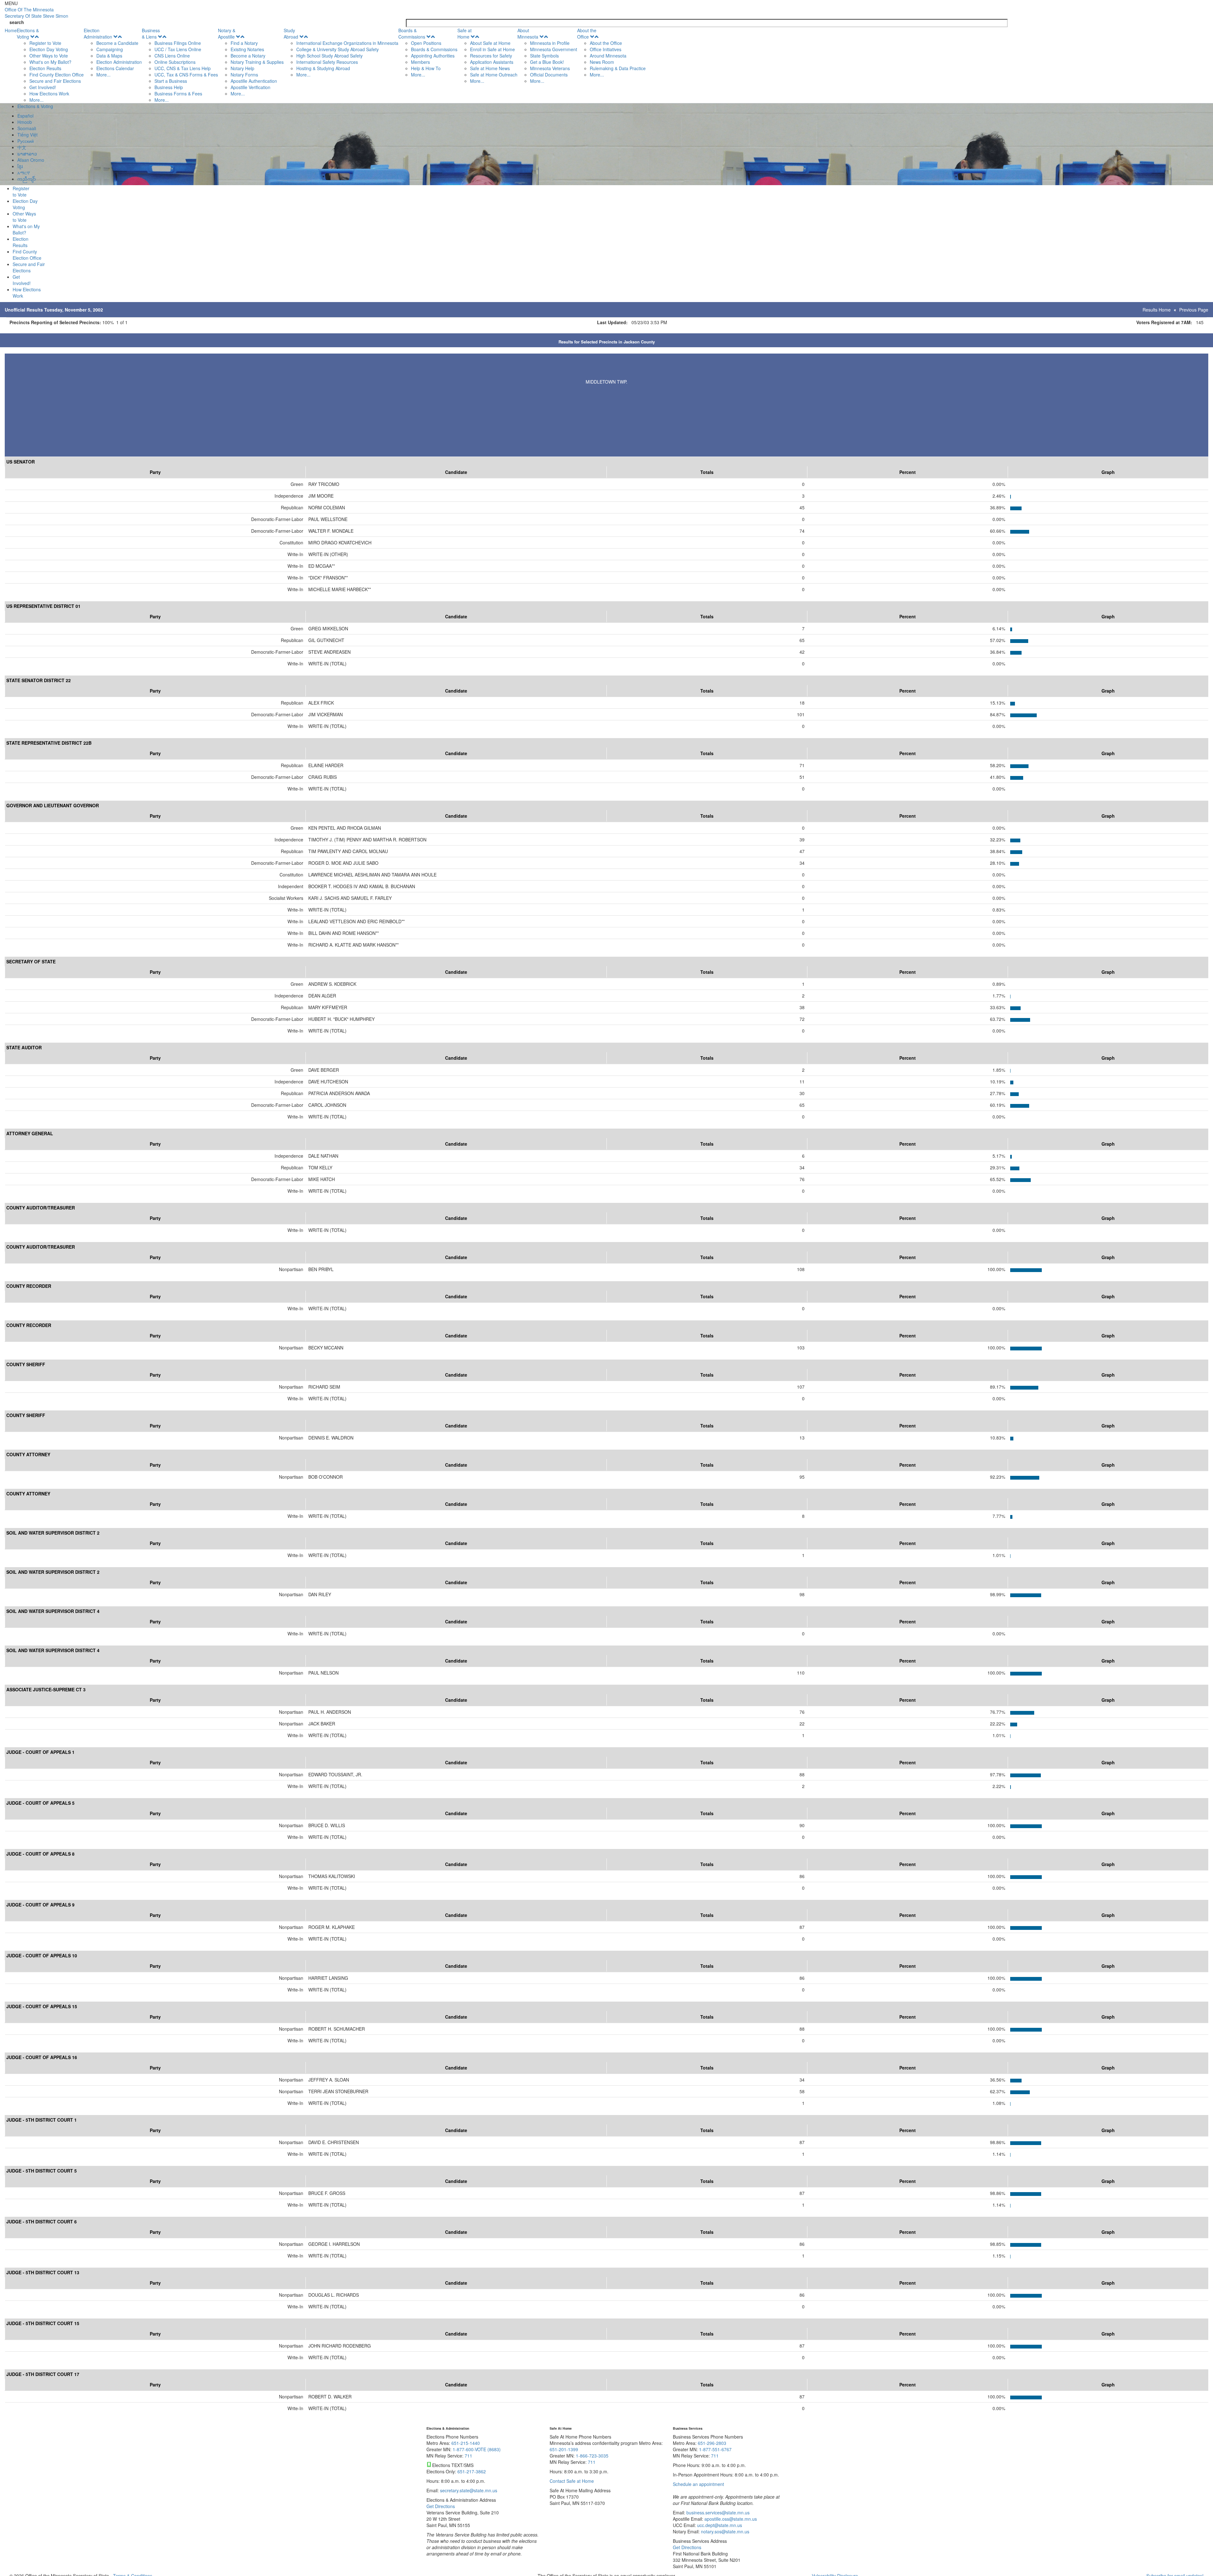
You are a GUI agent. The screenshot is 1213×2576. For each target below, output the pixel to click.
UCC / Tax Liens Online (178, 49)
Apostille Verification (250, 87)
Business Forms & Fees (178, 94)
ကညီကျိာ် (27, 179)
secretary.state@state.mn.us (468, 2490)
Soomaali (27, 128)
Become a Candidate (117, 43)
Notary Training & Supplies (257, 62)
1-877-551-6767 (715, 2449)
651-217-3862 (472, 2471)
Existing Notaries (247, 49)
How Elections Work (49, 94)
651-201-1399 (564, 2449)
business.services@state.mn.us (717, 2512)
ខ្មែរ (20, 166)
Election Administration (98, 33)
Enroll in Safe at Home (492, 49)
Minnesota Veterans (550, 68)
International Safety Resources (327, 62)
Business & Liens (151, 33)
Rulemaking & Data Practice (618, 68)
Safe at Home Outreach (494, 75)
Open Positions (426, 43)
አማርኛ (24, 173)
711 (468, 2456)
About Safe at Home (490, 43)
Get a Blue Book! (547, 62)
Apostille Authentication (254, 81)
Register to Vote (45, 43)
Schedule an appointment (698, 2484)
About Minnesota (528, 33)
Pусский (26, 141)
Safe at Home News (490, 68)
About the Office (587, 33)
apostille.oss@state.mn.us (730, 2519)
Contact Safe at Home (572, 2481)
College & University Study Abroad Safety (338, 49)
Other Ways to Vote (49, 56)
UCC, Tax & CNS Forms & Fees (186, 75)
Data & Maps (109, 56)
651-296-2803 (712, 2443)
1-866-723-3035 (592, 2456)
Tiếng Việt (27, 135)
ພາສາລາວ (27, 154)
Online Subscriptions (175, 62)
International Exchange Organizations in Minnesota (347, 43)
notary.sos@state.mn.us (724, 2531)
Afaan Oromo (31, 160)
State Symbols (544, 56)
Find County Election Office (57, 75)
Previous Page (1194, 310)
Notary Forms (244, 75)
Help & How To (426, 68)
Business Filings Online (178, 43)
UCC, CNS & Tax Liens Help (183, 68)
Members (420, 62)
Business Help (169, 87)
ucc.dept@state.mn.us (719, 2525)
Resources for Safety (491, 56)
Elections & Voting (28, 33)
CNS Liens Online (172, 56)
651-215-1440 (466, 2443)
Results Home (1157, 310)
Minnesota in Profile (550, 43)
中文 (22, 147)
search (17, 22)
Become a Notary (248, 56)
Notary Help (242, 68)
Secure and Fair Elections (55, 81)
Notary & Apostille (227, 33)
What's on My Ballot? (50, 62)
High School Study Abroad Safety (329, 56)
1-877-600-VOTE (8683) (477, 2449)
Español (25, 116)
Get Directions (441, 2506)
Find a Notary (244, 43)
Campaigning (110, 49)
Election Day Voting (49, 49)
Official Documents (549, 75)
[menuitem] (50, 65)
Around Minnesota (608, 56)
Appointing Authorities (433, 56)
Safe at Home (465, 33)
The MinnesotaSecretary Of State (36, 13)
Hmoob (25, 122)
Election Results (45, 68)
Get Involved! (43, 87)
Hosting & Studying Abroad (323, 68)
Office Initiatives (606, 49)
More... (36, 100)
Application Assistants (492, 62)
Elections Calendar (115, 68)
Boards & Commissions (412, 33)
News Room (602, 62)
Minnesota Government (554, 49)
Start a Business (171, 81)
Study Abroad (291, 33)
